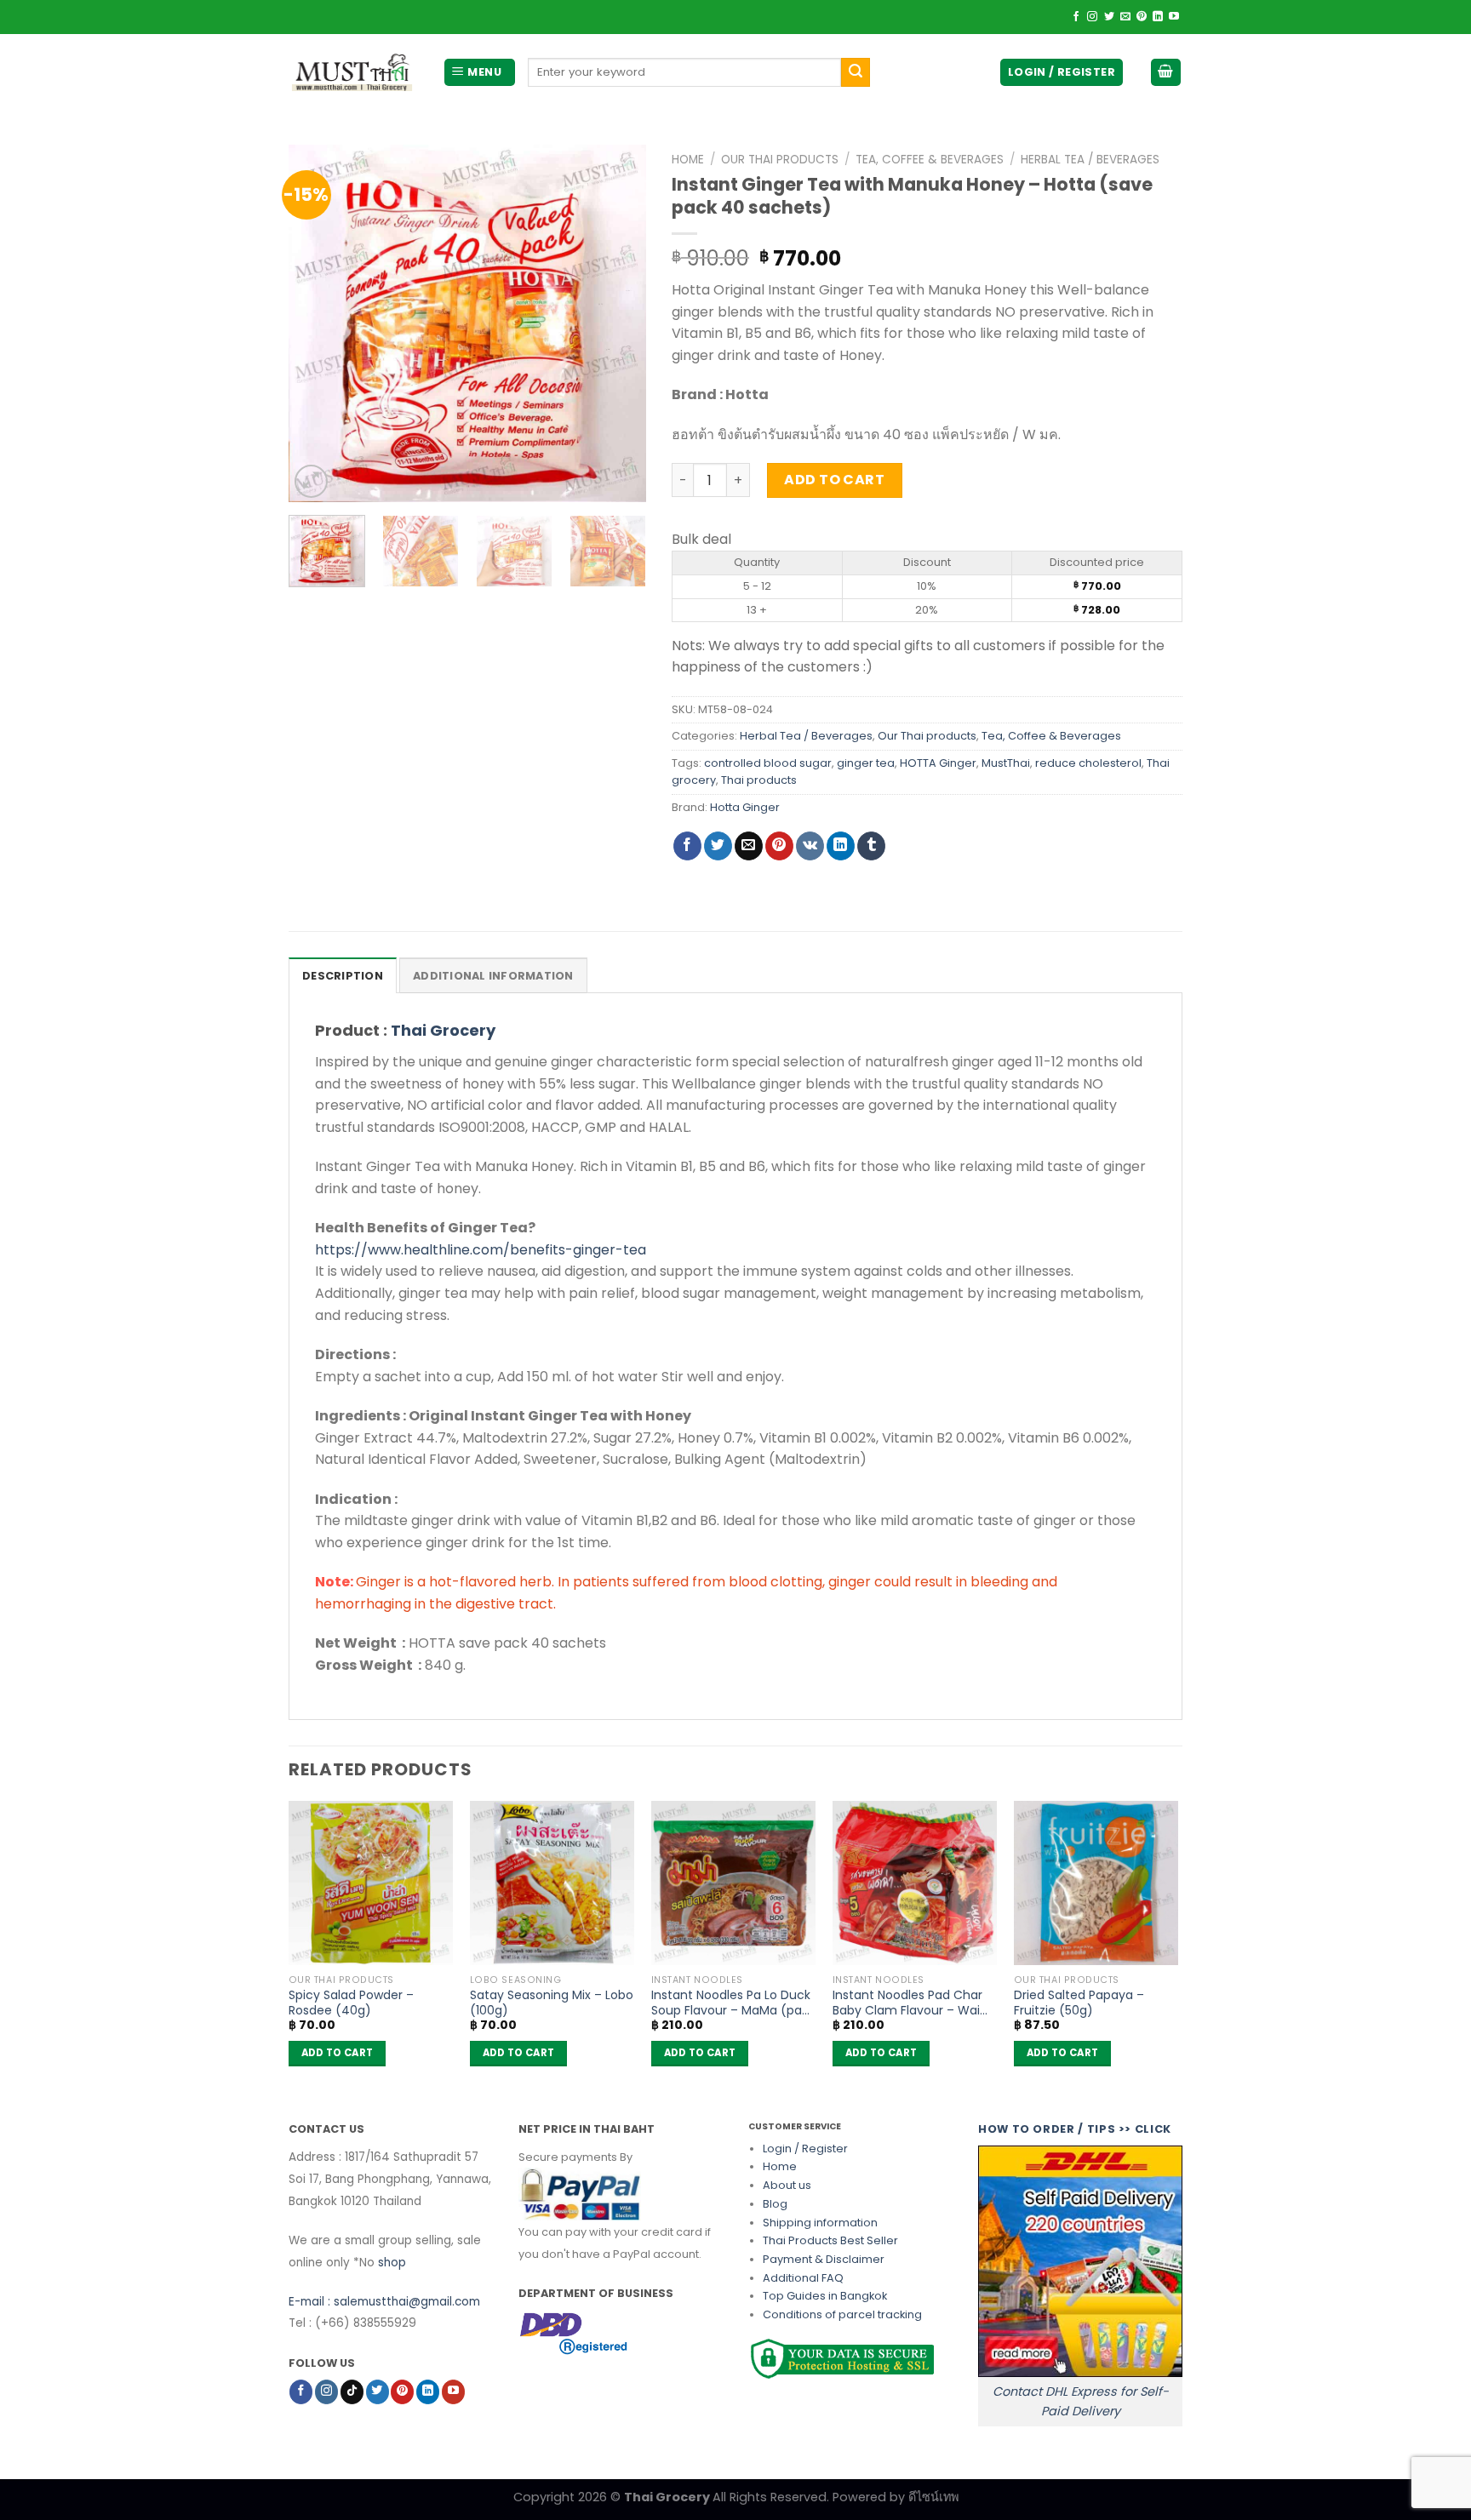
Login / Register (805, 2149)
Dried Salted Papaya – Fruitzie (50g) (1079, 2003)
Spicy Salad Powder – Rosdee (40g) (351, 2003)
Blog (775, 2204)
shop (392, 2263)
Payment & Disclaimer (824, 2259)
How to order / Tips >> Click (1075, 2129)
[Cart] (1166, 73)
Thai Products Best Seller (830, 2240)
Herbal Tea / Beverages (1090, 160)
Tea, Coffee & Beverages (930, 160)
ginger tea (866, 763)
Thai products (759, 780)
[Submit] (856, 72)
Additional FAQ (803, 2278)
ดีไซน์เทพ (933, 2497)
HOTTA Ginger (938, 763)
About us (787, 2185)
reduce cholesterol (1088, 763)
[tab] (343, 975)
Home (688, 160)
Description (343, 976)
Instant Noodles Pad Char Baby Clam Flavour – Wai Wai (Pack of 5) (907, 2003)
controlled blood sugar (768, 763)
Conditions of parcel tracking (842, 2314)
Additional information (493, 976)
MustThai (1006, 763)
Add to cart (834, 480)
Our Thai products (780, 160)
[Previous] (318, 323)
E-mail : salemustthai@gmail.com (384, 2302)
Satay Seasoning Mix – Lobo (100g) (552, 2003)
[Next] (617, 323)
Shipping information (820, 2223)
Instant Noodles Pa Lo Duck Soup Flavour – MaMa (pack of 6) (733, 2003)
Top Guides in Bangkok (825, 2296)
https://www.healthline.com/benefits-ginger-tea (481, 1250)
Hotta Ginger (745, 807)
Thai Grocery (443, 1030)
